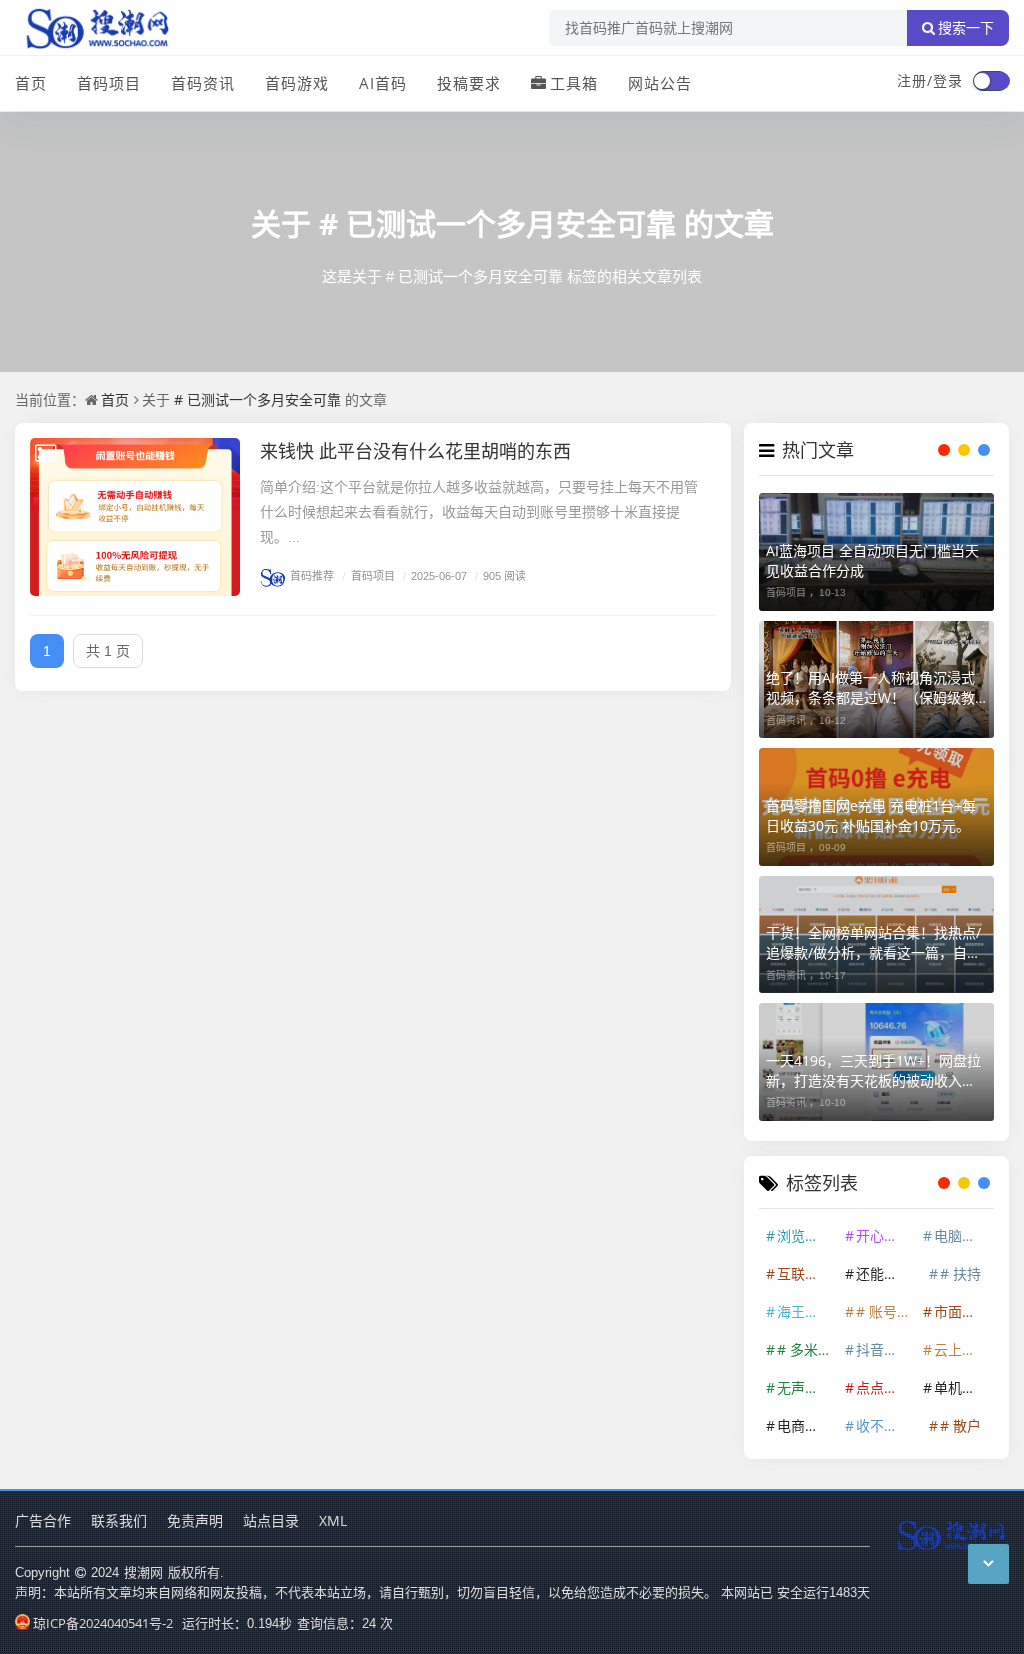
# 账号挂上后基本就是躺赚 (885, 1311)
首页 (31, 83)
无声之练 (805, 1387)
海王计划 (805, 1311)
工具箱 (574, 83)
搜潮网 (143, 1572)
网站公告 (660, 83)
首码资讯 (203, 83)
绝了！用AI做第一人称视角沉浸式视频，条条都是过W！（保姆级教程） (870, 688)
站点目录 (271, 1520)
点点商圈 (884, 1387)
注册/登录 (930, 80)
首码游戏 (297, 83)
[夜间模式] (991, 81)
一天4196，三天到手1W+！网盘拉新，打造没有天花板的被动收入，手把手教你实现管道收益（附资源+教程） (873, 1071)
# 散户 (960, 1425)
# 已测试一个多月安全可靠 (497, 223)
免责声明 (195, 1520)
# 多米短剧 (806, 1349)
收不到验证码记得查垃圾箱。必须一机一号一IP (885, 1425)
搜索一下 (966, 28)
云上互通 (962, 1349)
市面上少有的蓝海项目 (963, 1311)
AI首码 (383, 83)
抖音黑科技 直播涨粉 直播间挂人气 (885, 1349)
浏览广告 (805, 1235)
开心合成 (884, 1235)
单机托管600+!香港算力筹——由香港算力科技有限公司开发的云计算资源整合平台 (963, 1387)
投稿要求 (469, 83)
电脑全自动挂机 (963, 1235)
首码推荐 (312, 575)
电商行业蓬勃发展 (806, 1425)
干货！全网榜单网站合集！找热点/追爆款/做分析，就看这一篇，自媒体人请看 (873, 943)
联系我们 (119, 1520)
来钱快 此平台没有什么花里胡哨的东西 (415, 451)
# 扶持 (960, 1273)
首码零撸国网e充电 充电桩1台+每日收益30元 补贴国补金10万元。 (871, 815)
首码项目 (109, 83)
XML (333, 1520)
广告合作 (43, 1520)
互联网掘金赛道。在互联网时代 (806, 1273)
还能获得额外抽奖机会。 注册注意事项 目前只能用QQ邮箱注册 (885, 1273)
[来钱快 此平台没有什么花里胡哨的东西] (135, 517)
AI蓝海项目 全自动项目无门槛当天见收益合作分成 (872, 560)
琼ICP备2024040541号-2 (103, 1623)
